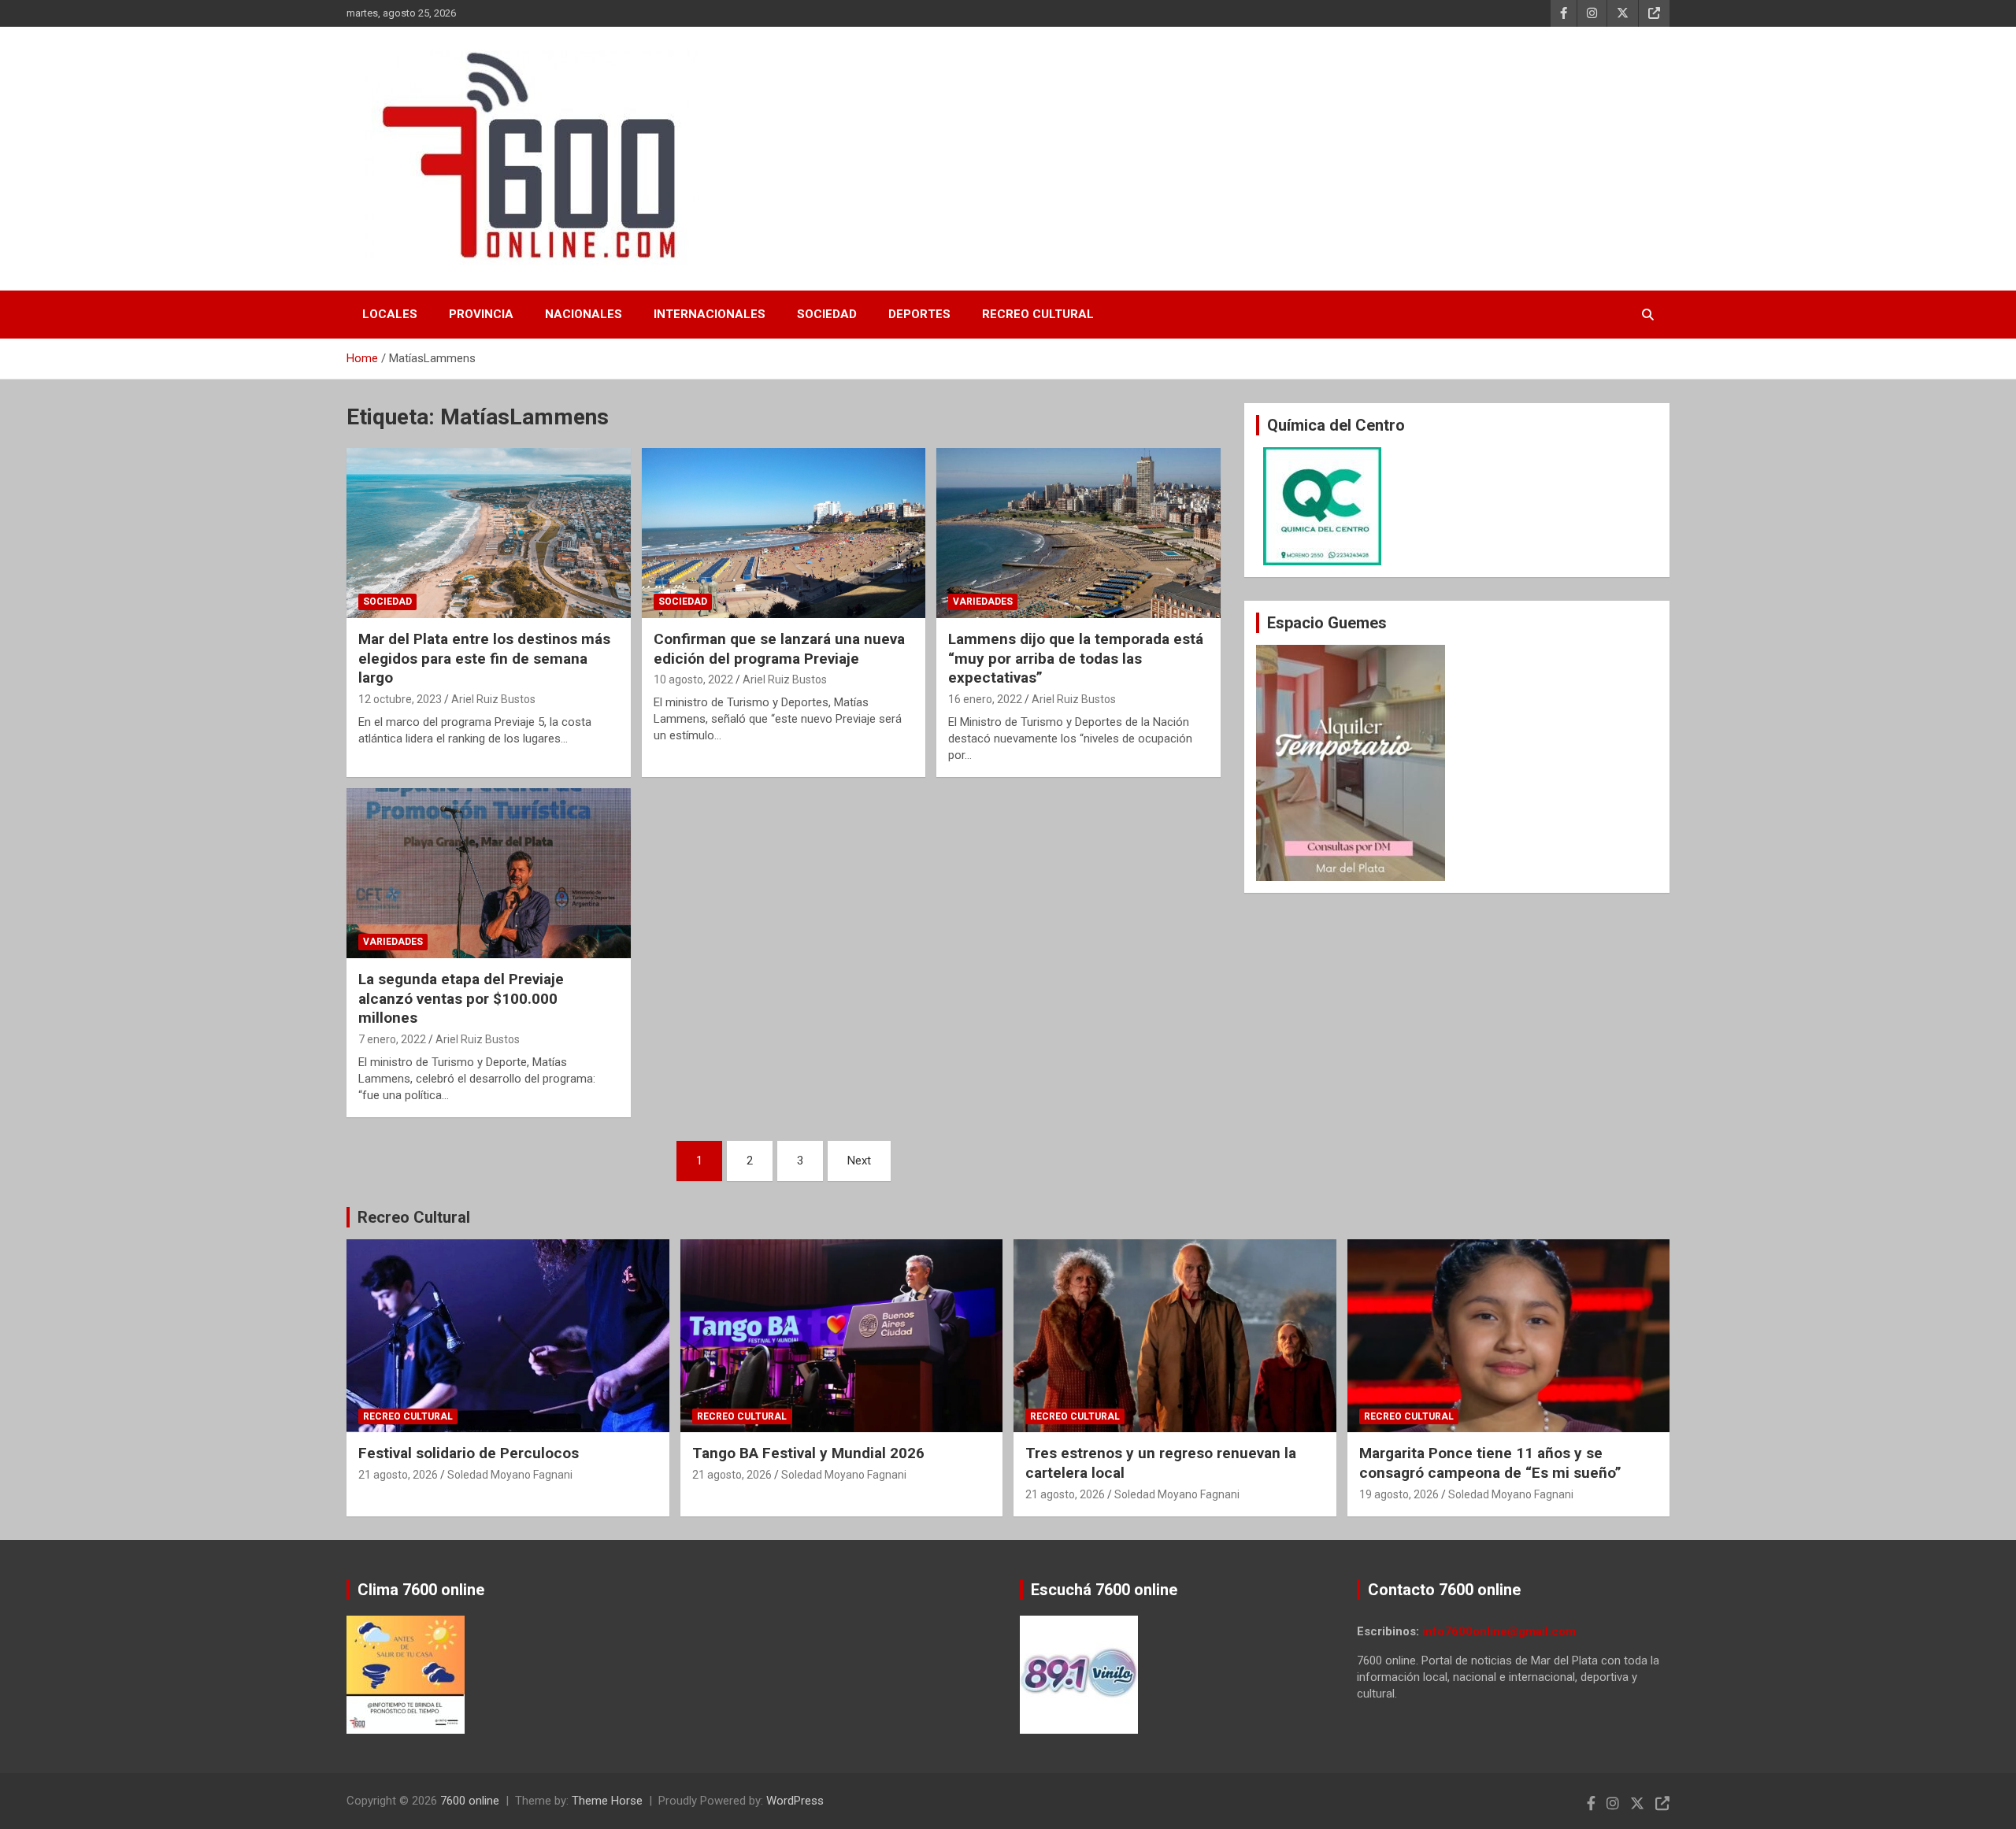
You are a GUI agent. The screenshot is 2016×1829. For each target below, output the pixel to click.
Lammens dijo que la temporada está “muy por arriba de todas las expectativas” (1076, 658)
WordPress (795, 1801)
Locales (390, 314)
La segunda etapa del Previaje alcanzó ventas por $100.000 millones (461, 998)
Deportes (919, 314)
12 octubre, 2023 (400, 699)
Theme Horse (607, 1801)
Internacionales (710, 314)
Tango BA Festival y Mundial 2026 (808, 1453)
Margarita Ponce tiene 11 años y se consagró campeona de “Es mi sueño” (1490, 1463)
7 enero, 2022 (392, 1039)
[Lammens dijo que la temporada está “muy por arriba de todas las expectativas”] (1078, 533)
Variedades (983, 602)
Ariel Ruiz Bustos (493, 699)
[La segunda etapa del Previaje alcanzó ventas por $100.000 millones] (489, 873)
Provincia (481, 314)
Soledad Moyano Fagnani (510, 1475)
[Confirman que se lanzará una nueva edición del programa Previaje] (784, 533)
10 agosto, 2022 (693, 679)
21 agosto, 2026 (398, 1475)
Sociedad (827, 314)
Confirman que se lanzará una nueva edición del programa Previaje (779, 649)
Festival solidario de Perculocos (469, 1453)
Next (859, 1161)
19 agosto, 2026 (1399, 1494)
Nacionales (584, 314)
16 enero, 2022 (985, 699)
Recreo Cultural (1038, 314)
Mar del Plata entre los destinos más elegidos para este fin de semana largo (484, 658)
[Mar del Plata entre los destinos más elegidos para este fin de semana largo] (489, 533)
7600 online (470, 1801)
